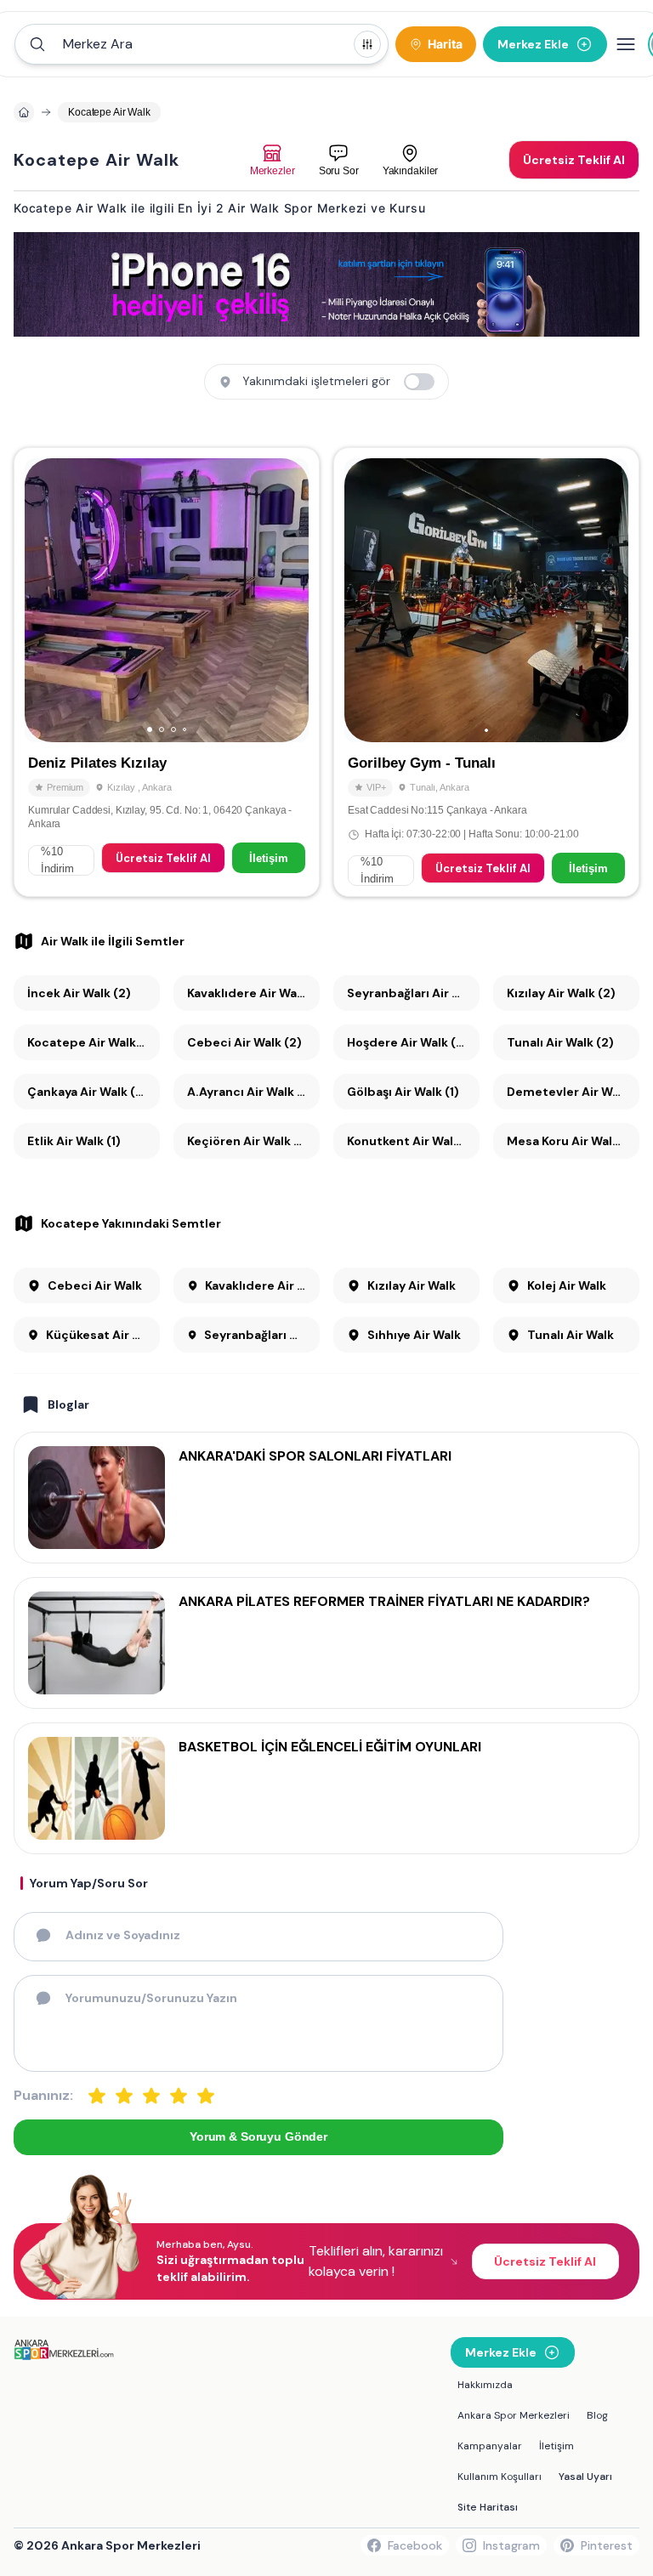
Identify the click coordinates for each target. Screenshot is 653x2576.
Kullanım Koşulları (500, 2477)
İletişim (269, 858)
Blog (597, 2415)
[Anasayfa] (24, 112)
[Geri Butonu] (288, 600)
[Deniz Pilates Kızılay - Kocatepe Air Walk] (167, 672)
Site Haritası (488, 2507)
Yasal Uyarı (585, 2477)
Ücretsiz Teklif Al (163, 858)
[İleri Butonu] (45, 600)
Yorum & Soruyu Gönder (258, 2136)
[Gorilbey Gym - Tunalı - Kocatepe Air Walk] (486, 672)
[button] (202, 44)
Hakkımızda (485, 2385)
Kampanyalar (490, 2446)
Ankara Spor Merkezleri (514, 2415)
